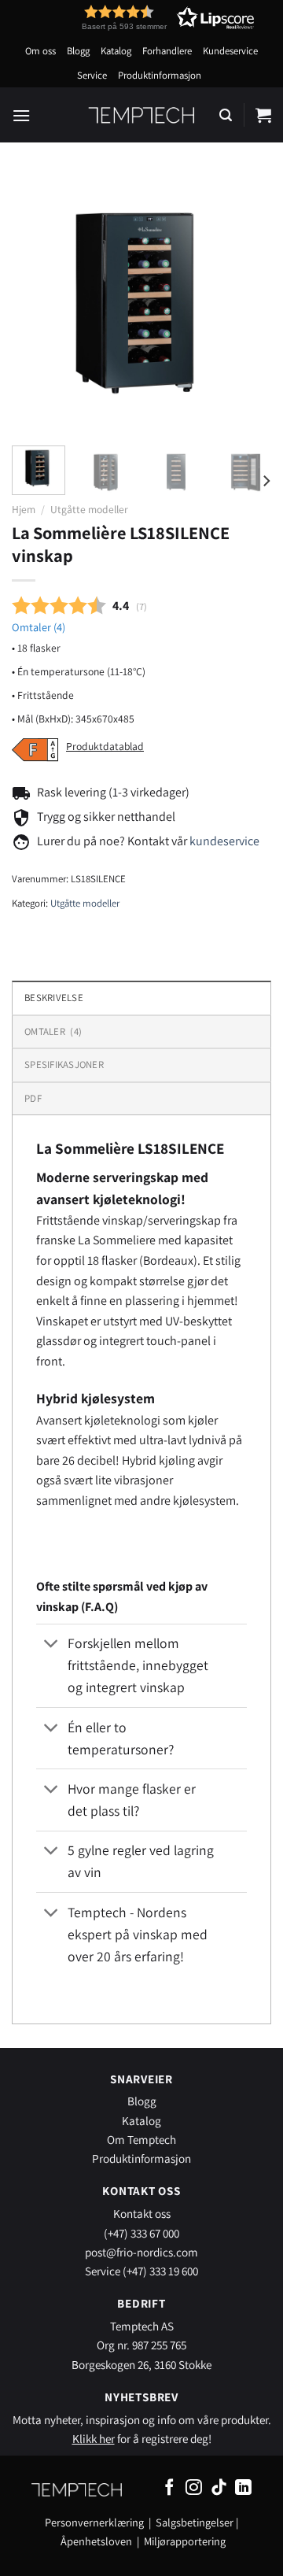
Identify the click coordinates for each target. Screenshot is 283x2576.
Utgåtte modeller (89, 509)
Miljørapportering (185, 2541)
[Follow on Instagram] (194, 2488)
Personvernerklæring (94, 2522)
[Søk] (226, 115)
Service (92, 75)
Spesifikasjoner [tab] (64, 1064)
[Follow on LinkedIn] (243, 2488)
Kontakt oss (142, 2213)
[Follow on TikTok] (219, 2488)
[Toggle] (51, 1645)
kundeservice (224, 841)
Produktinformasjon (160, 75)
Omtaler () (39, 627)
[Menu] (21, 115)
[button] (139, 18)
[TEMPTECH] (142, 115)
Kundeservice (230, 51)
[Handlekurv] (263, 115)
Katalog (116, 51)
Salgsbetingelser (195, 2522)
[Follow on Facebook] (169, 2488)
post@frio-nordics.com (141, 2252)
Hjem (24, 509)
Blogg (78, 51)
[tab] (141, 1031)
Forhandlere (167, 51)
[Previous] (37, 304)
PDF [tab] (33, 1098)
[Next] (246, 304)
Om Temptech (141, 2139)
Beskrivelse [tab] (54, 998)
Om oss (40, 51)
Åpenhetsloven (96, 2541)
